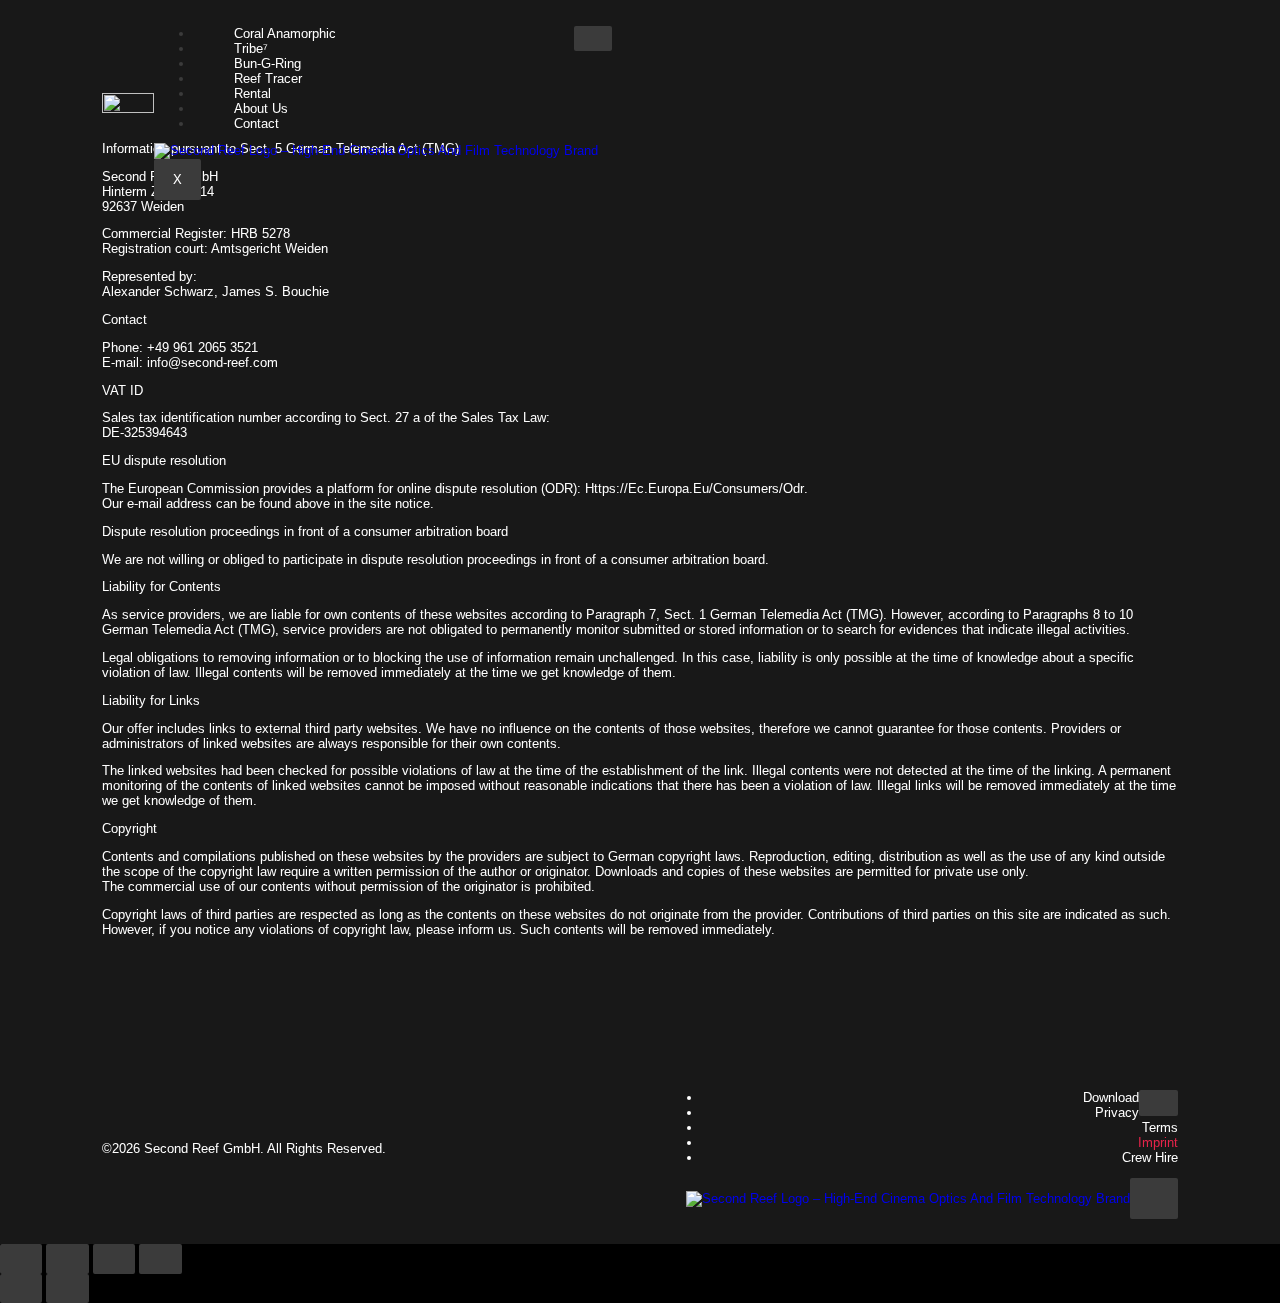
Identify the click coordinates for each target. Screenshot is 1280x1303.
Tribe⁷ (251, 48)
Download (1111, 1097)
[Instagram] (584, 1147)
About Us (261, 108)
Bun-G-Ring (267, 63)
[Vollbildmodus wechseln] (67, 1259)
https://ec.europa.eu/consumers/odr (694, 488)
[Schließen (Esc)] (160, 1259)
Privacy (1117, 1112)
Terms (1160, 1127)
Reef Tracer (268, 78)
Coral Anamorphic (285, 33)
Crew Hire (1150, 1157)
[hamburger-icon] (593, 39)
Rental (252, 93)
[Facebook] (525, 1147)
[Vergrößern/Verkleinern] (21, 1259)
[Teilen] (114, 1259)
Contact (256, 123)
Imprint (1158, 1142)
